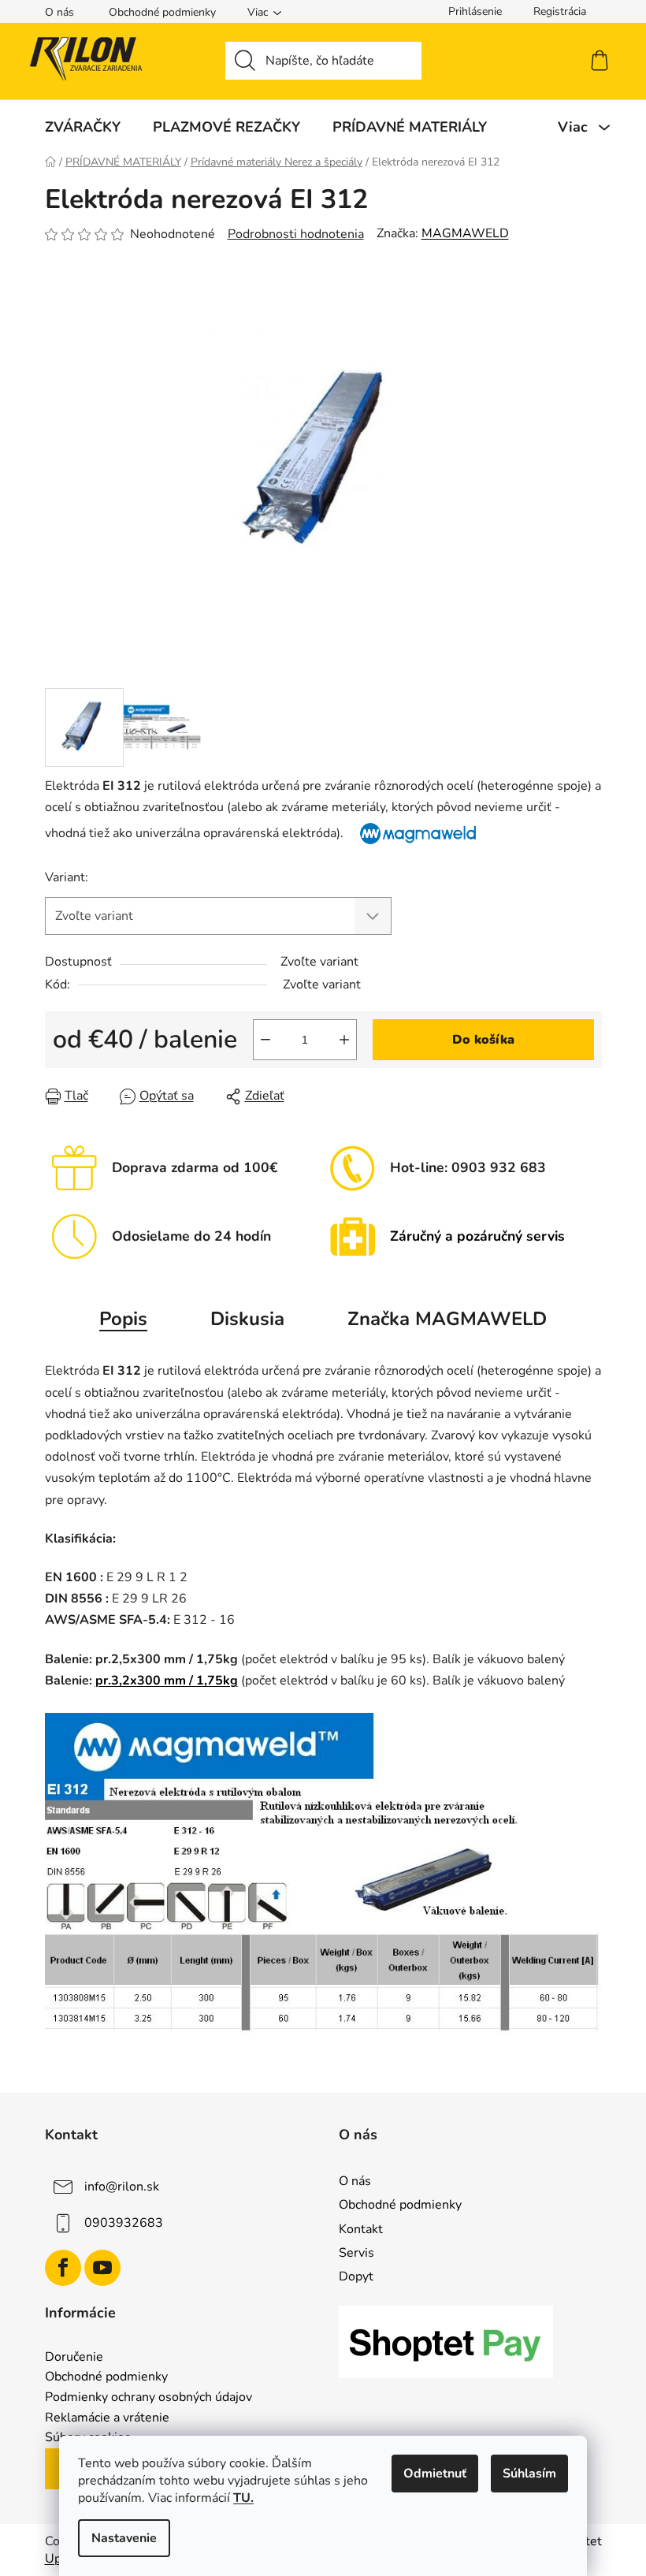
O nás (59, 12)
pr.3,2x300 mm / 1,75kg (167, 1681)
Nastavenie (124, 2538)
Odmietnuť (435, 2474)
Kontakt (361, 2229)
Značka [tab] (447, 1319)
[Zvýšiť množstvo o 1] (344, 1040)
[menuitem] (83, 127)
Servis (356, 2253)
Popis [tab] (123, 1319)
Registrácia (560, 11)
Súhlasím (529, 2474)
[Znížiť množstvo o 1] (265, 1040)
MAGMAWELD (465, 233)
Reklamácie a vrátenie (107, 2418)
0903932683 (124, 2223)
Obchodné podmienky (162, 12)
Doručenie (74, 2358)
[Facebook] (63, 2268)
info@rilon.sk (122, 2187)
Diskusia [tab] (247, 1319)
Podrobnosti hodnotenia (296, 234)
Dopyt (356, 2276)
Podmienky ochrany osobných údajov (149, 2398)
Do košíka (483, 1040)
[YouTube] (102, 2268)
